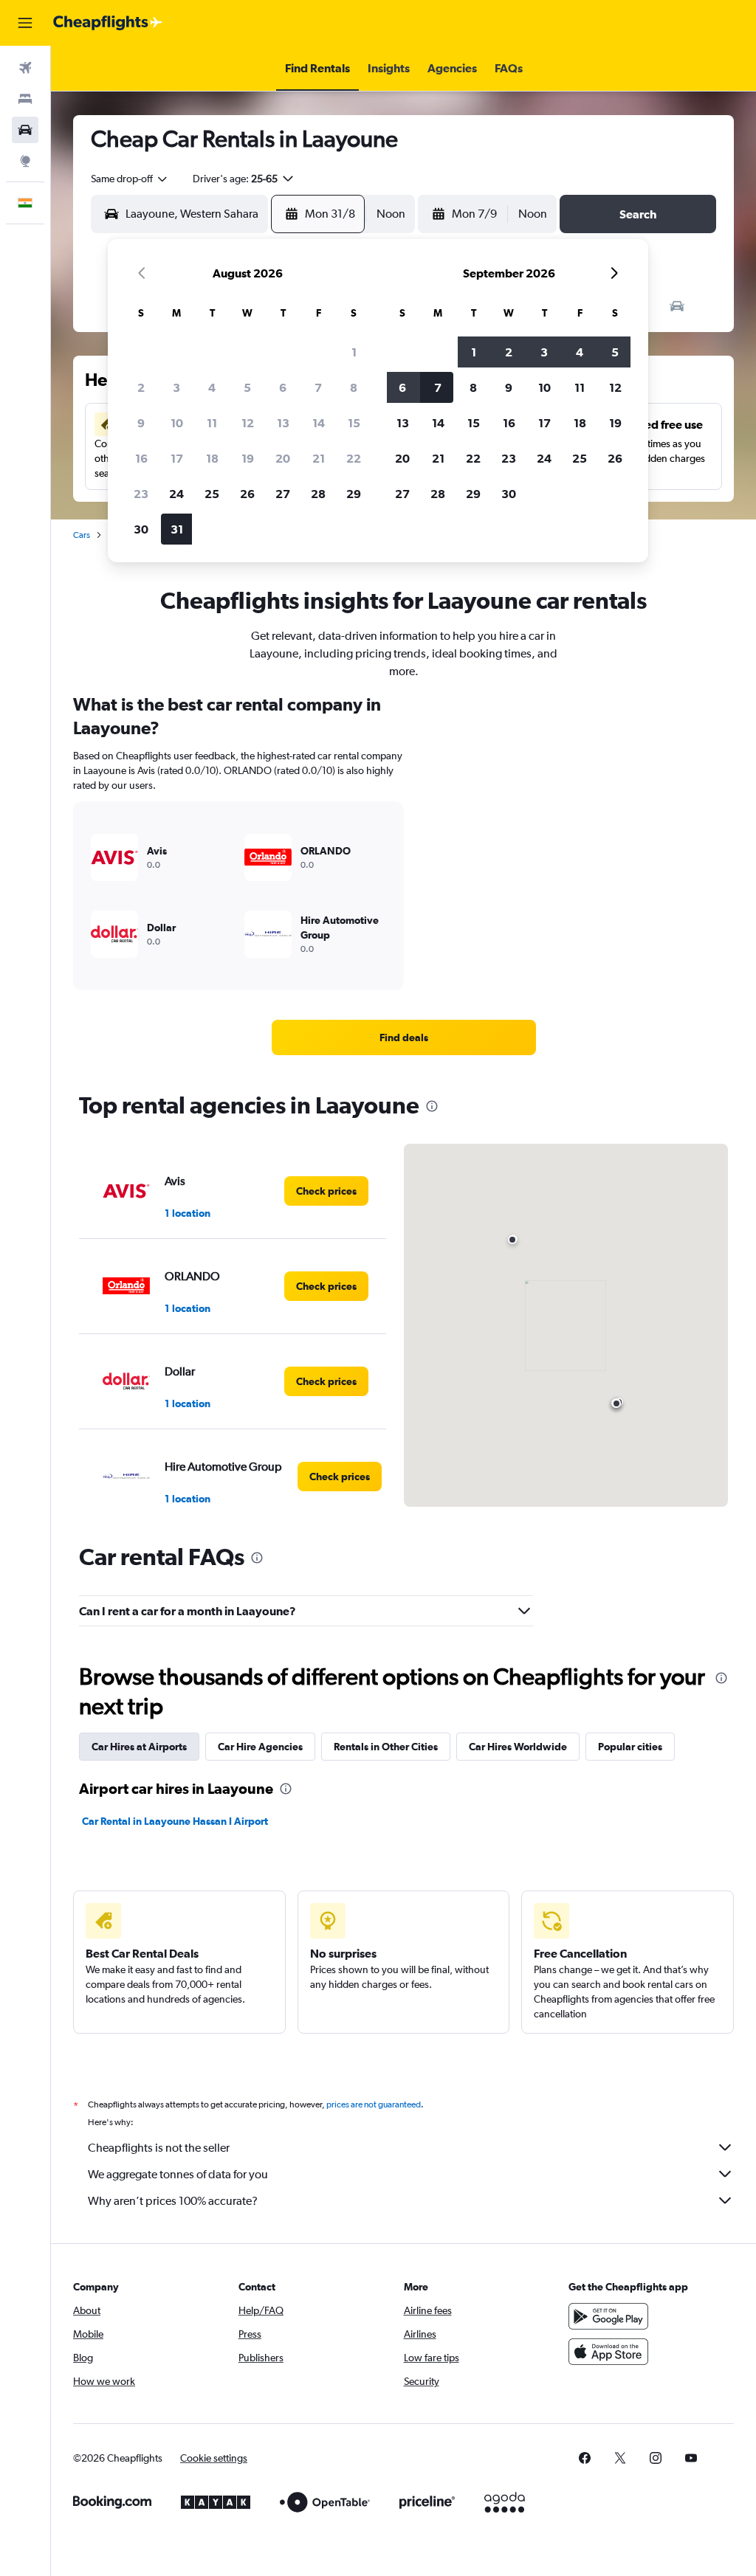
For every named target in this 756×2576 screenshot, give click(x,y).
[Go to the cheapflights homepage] (108, 23)
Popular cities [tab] (630, 1747)
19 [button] (248, 458)
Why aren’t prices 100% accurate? (173, 2201)
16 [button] (141, 458)
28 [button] (318, 494)
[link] (404, 1037)
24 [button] (176, 494)
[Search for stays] (25, 99)
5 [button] (247, 387)
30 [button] (141, 529)
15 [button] (354, 423)
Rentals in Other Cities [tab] (386, 1747)
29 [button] (354, 494)
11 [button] (212, 423)
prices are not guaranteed (374, 2104)
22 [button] (354, 458)
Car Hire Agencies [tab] (260, 1747)
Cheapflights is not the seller (159, 2148)
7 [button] (318, 387)
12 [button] (248, 423)
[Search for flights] (25, 68)
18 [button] (212, 458)
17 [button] (177, 458)
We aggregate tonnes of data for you (178, 2174)
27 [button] (283, 494)
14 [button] (319, 423)
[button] (25, 23)
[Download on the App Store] (608, 2352)
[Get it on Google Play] (608, 2316)
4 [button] (212, 387)
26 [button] (247, 494)
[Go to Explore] (25, 161)
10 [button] (177, 423)
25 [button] (212, 494)
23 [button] (141, 494)
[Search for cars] (25, 130)
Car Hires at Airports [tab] (139, 1747)
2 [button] (141, 387)
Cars (82, 535)
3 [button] (176, 387)
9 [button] (141, 423)
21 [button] (319, 458)
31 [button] (177, 529)
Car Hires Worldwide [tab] (518, 1747)
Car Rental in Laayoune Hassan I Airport (175, 1821)
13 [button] (283, 423)
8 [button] (354, 387)
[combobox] (130, 179)
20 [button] (283, 458)
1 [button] (354, 352)
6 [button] (283, 387)
